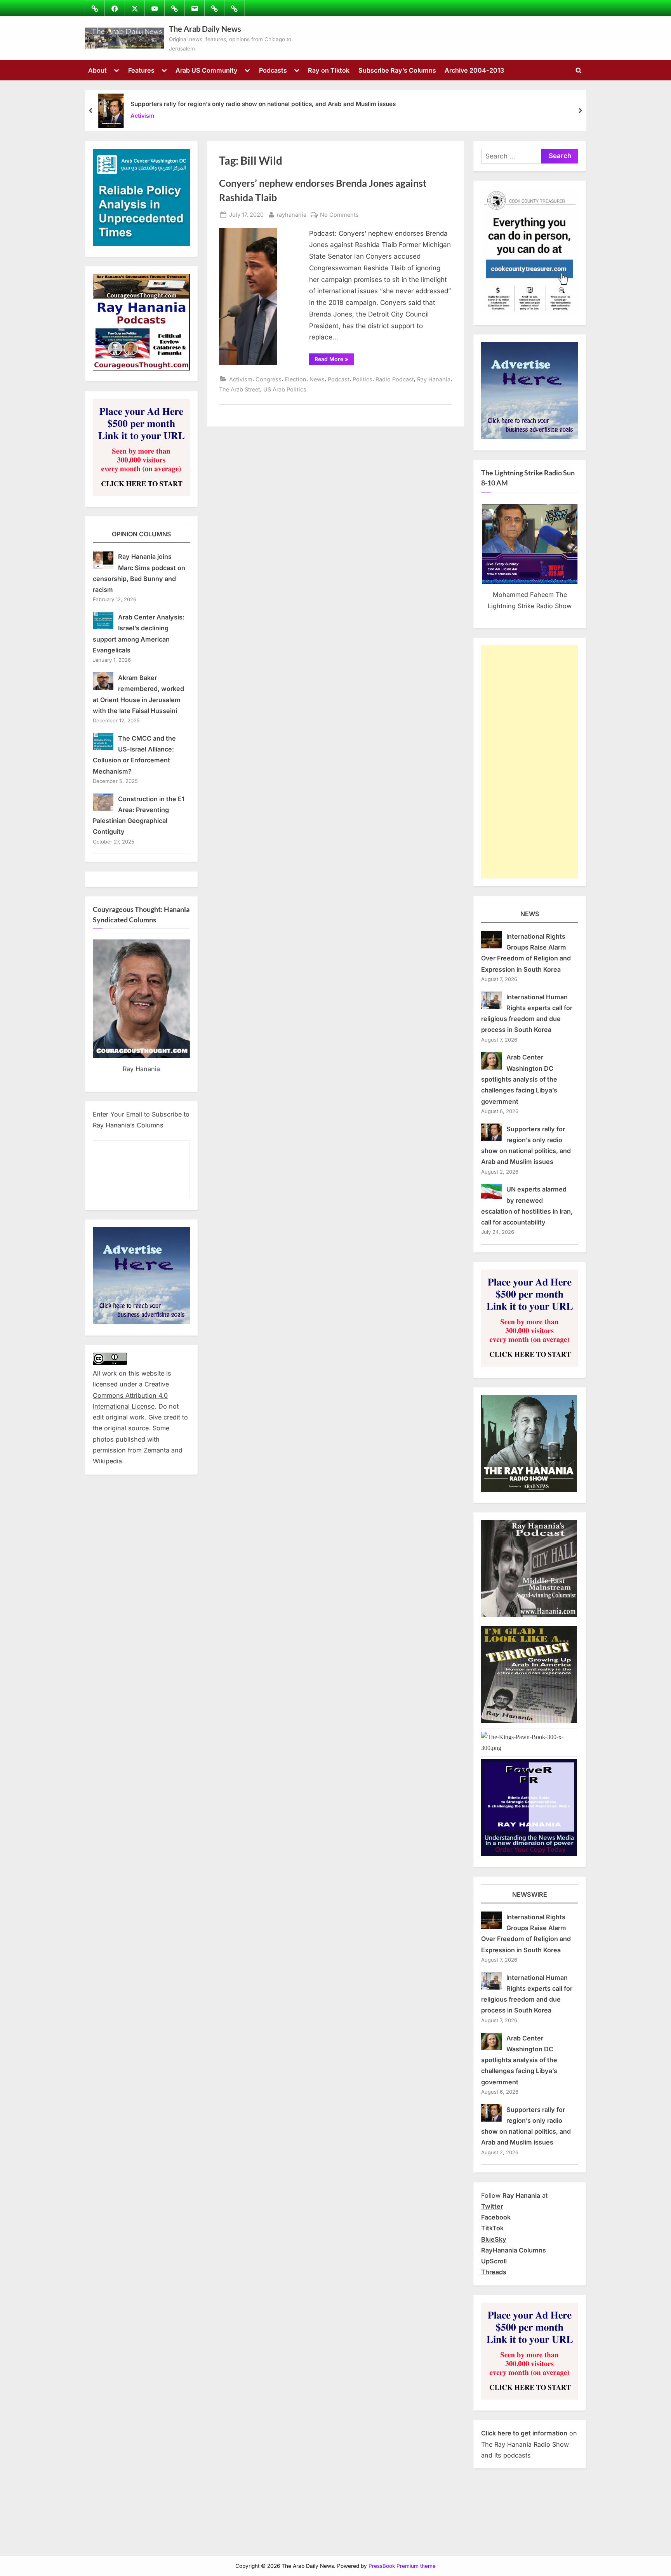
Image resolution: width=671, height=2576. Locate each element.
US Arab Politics (285, 389)
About (97, 70)
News (317, 379)
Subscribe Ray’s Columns (397, 70)
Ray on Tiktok (329, 70)
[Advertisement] (530, 762)
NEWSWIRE (530, 1894)
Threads (494, 2272)
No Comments (339, 215)
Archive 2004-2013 (474, 70)
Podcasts (273, 70)
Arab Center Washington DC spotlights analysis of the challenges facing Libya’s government (519, 1079)
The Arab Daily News (205, 29)
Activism (142, 116)
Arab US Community (207, 70)
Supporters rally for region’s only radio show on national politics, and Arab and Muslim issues (263, 104)
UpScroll (494, 2261)
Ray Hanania (434, 379)
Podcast (339, 379)
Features (141, 70)
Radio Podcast (395, 379)
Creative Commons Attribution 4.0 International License (131, 1395)
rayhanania (292, 214)
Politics (362, 379)
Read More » (334, 360)
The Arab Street (240, 389)
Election (296, 379)
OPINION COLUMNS (142, 534)
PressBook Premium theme (402, 2566)
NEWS (530, 914)
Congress (269, 379)
